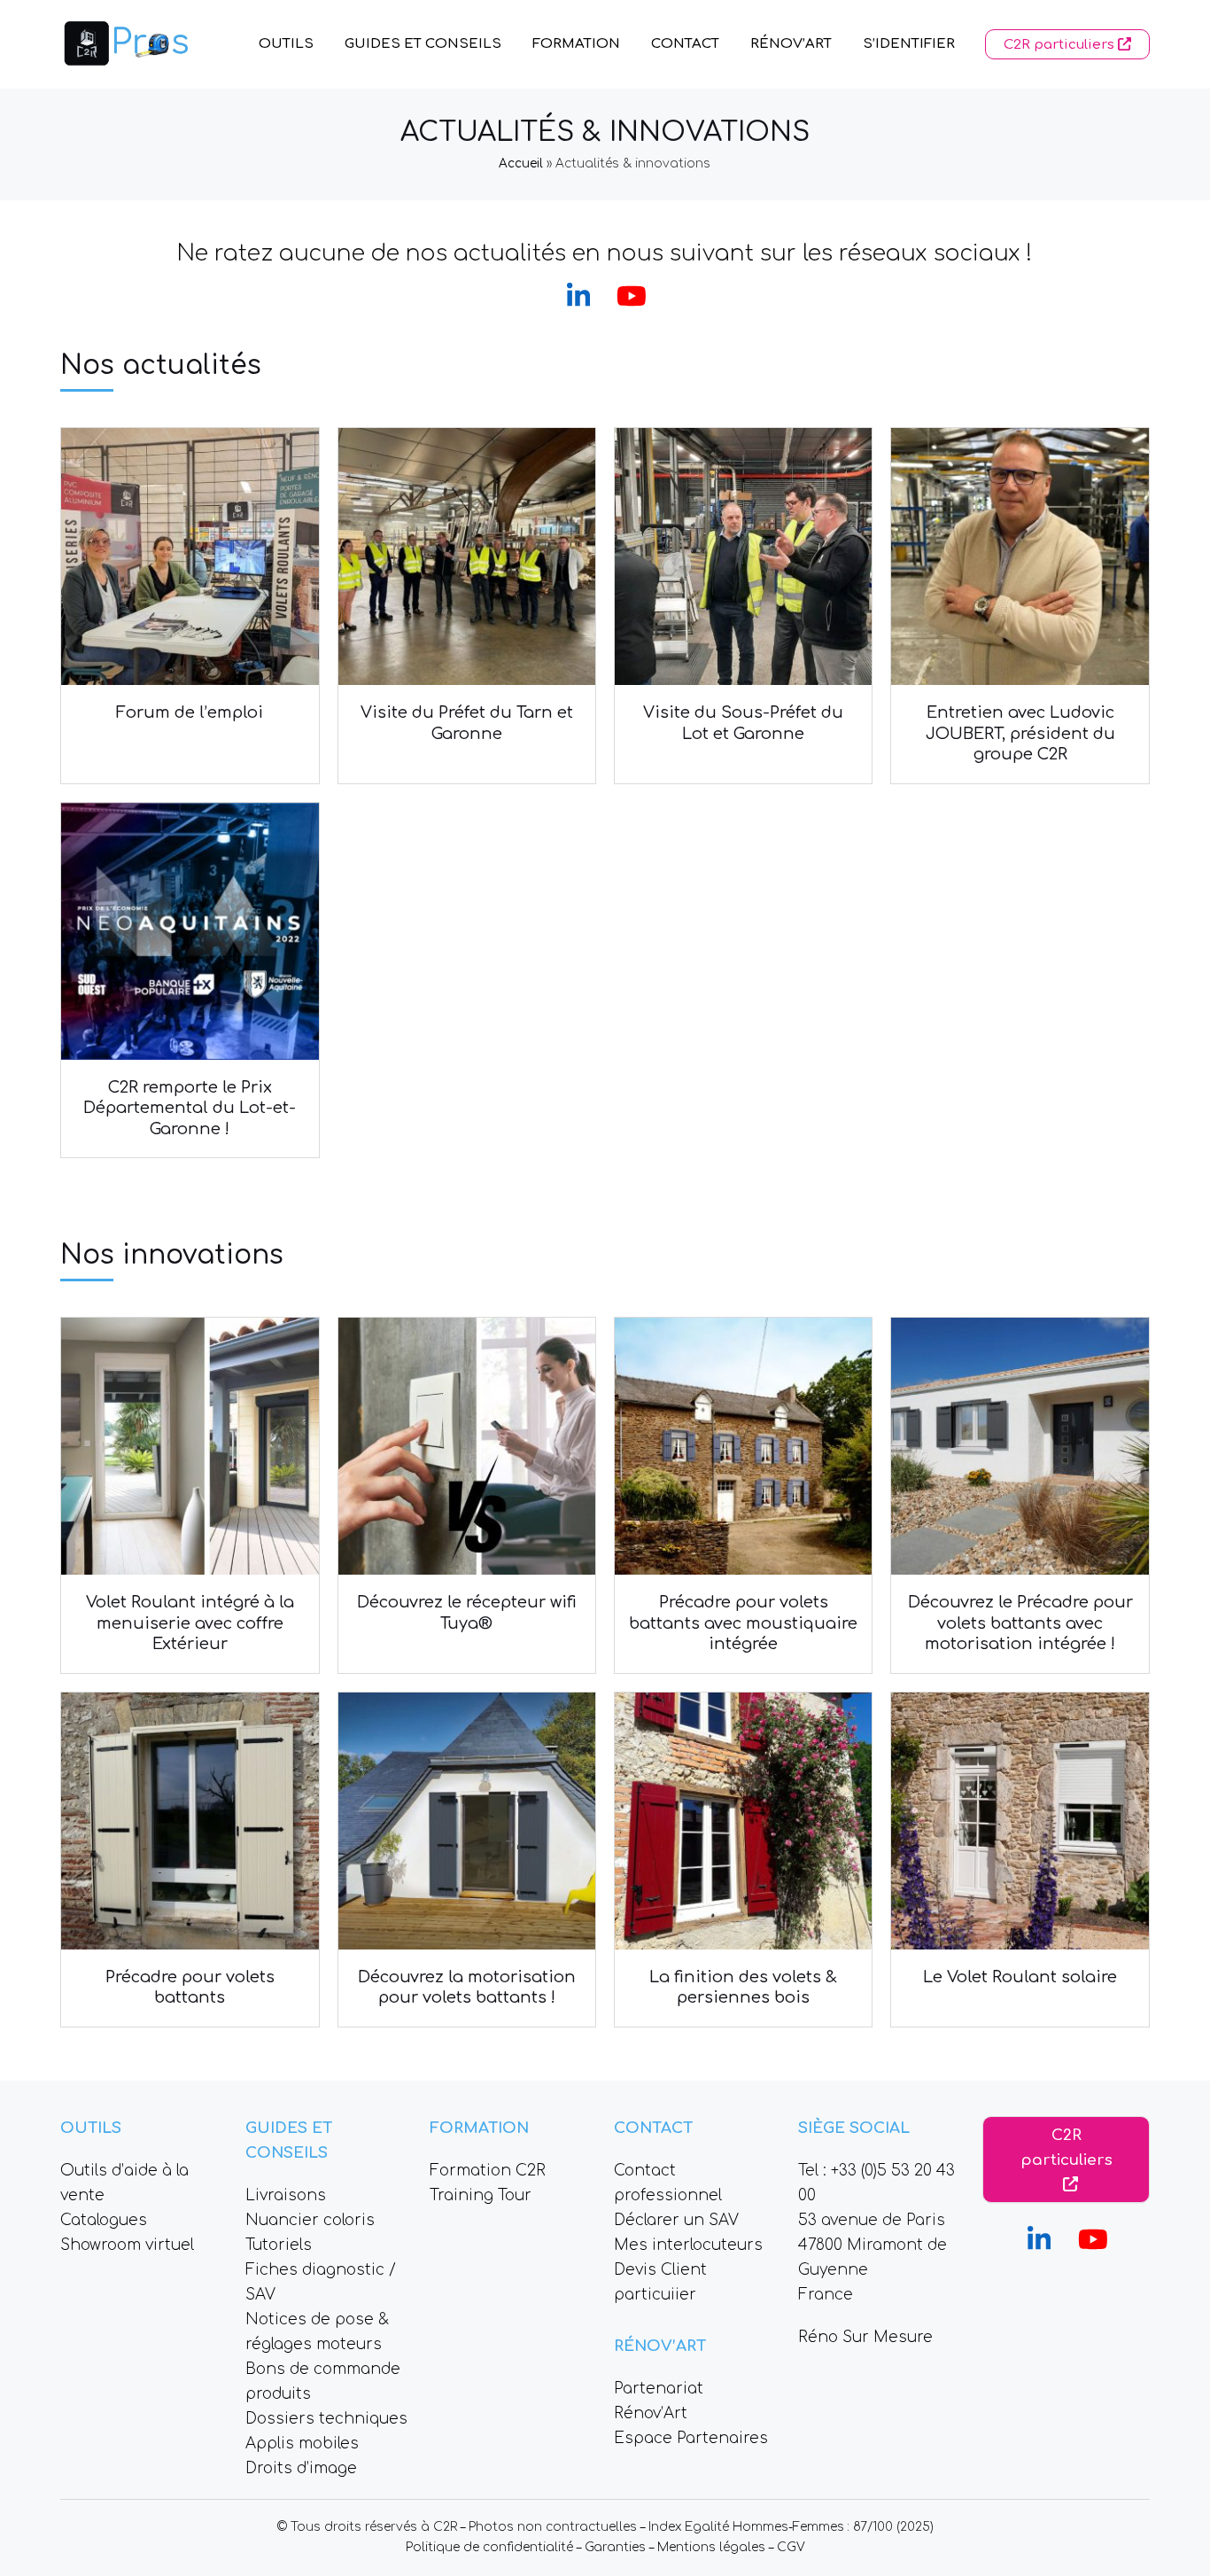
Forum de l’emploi (190, 712)
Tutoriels (279, 2245)
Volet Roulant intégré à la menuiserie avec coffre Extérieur (190, 1623)
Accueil (521, 163)
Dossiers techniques (326, 2419)
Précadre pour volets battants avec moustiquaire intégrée (743, 1623)
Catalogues (104, 2220)
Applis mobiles (302, 2444)
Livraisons (286, 2195)
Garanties (615, 2547)
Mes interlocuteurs (688, 2245)
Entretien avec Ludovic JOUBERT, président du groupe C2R (1020, 733)
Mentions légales (711, 2547)
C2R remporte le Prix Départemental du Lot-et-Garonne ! (190, 1108)
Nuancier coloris (310, 2220)
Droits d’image (301, 2468)
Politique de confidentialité (489, 2547)
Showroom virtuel (127, 2245)
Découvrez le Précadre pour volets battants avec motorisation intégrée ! (1020, 1623)
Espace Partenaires (691, 2438)
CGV (791, 2547)
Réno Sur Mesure (865, 2337)
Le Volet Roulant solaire (1020, 1977)
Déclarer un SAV (676, 2220)
